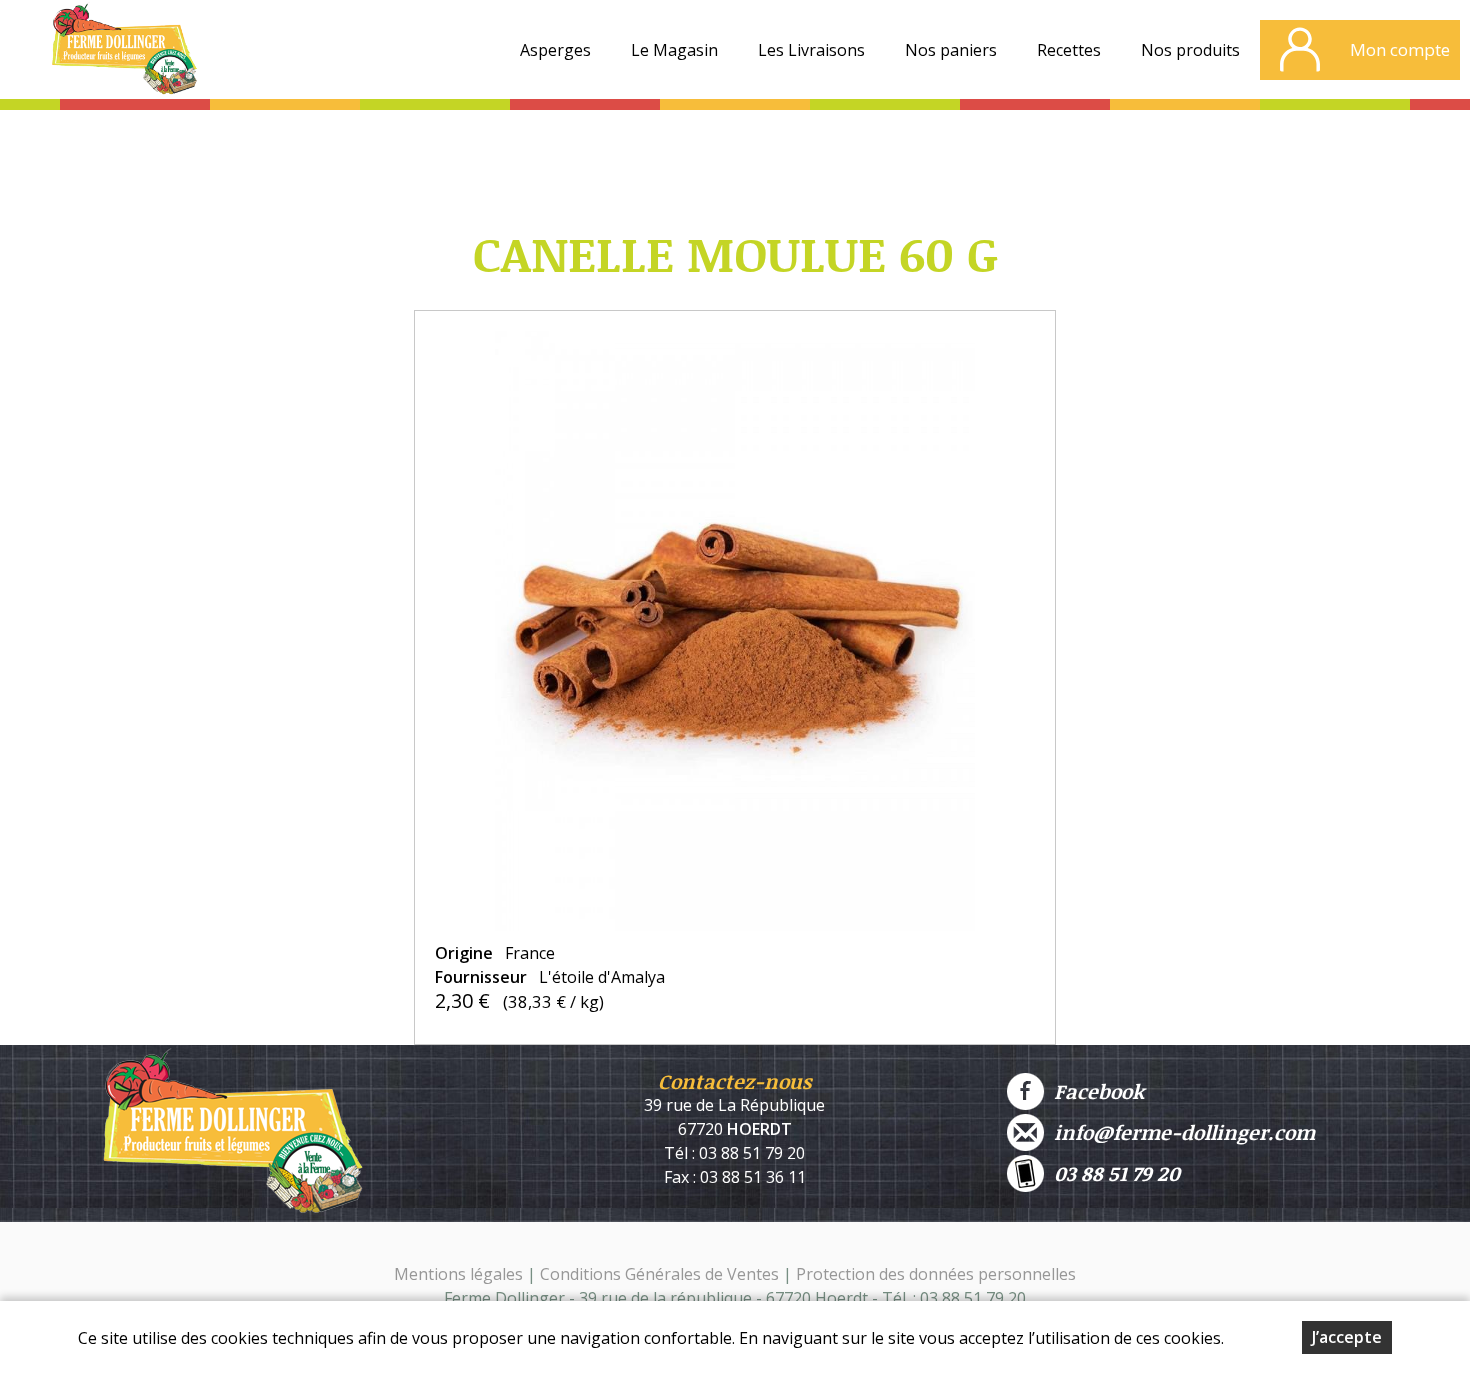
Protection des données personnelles (936, 1274)
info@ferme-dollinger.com (1179, 1132)
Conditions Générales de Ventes (661, 1274)
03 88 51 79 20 (1112, 1173)
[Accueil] (124, 55)
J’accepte (1347, 1337)
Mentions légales (458, 1274)
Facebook (1094, 1091)
